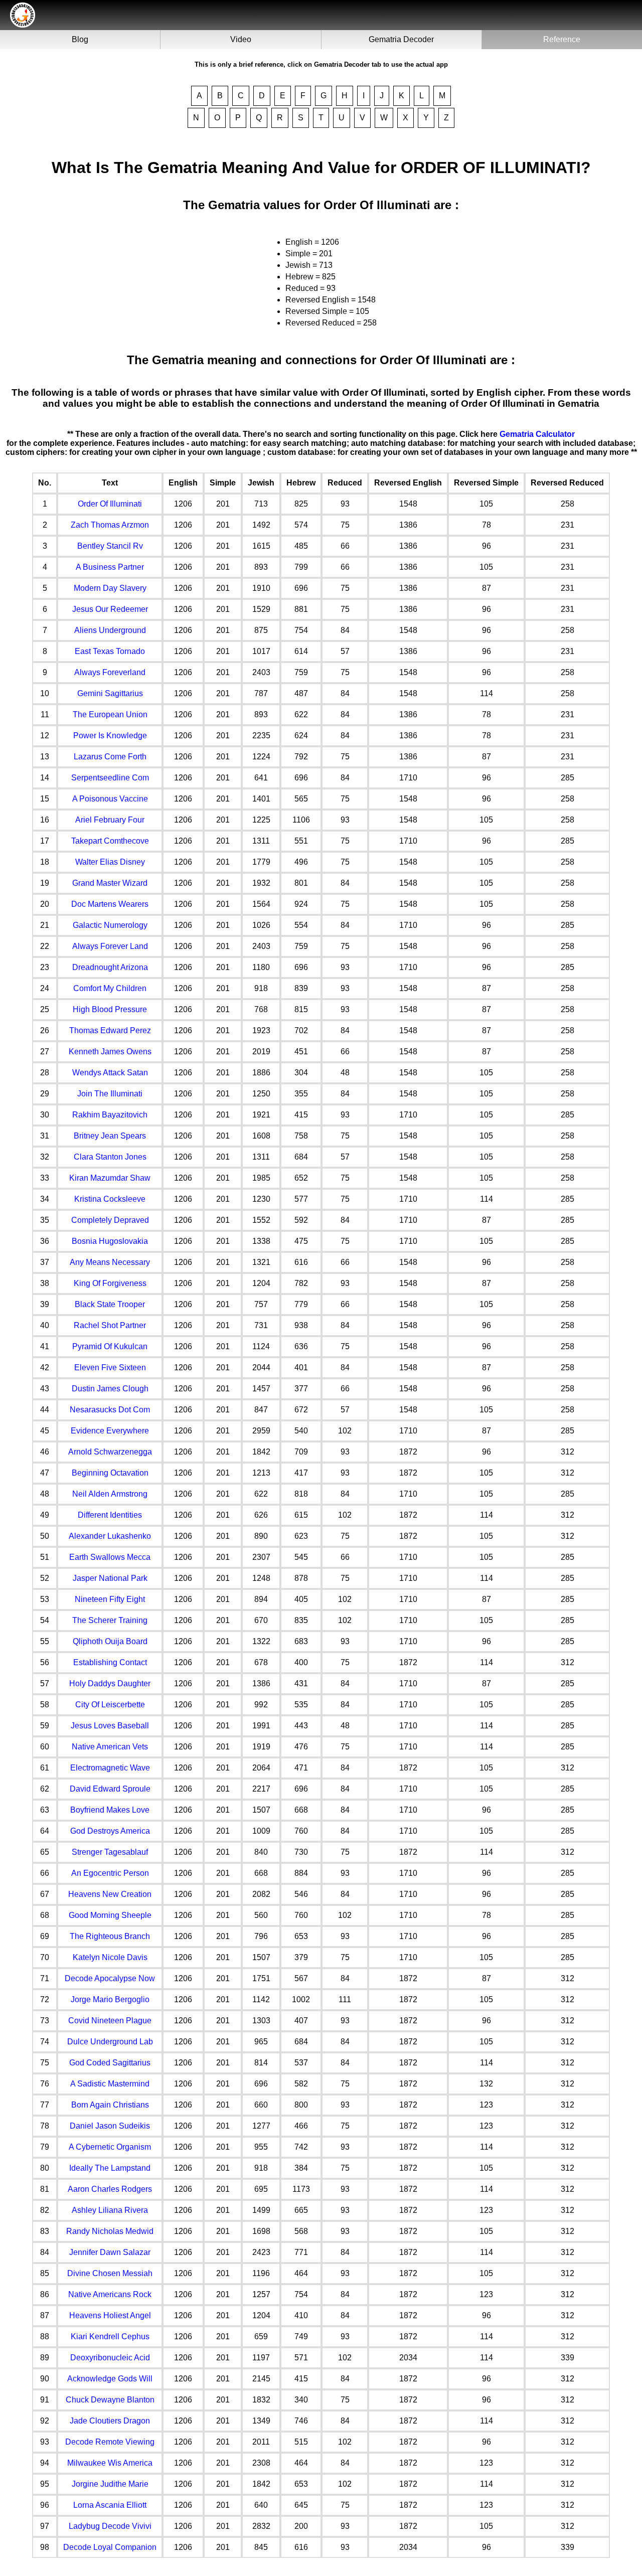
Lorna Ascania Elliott (110, 2505)
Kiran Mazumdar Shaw (110, 1178)
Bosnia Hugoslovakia (110, 1241)
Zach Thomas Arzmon (110, 525)
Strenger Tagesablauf (110, 1852)
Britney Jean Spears (110, 1136)
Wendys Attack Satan (110, 1073)
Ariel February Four (110, 820)
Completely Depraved (110, 1220)
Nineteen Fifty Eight (110, 1599)
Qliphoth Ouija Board (110, 1641)
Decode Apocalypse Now (110, 1978)
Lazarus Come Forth (110, 757)
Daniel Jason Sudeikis (110, 2126)
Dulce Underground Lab (110, 2042)
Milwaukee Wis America (110, 2463)
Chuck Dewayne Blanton (110, 2400)
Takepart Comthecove (110, 841)
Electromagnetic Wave (110, 1768)
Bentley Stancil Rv (110, 546)
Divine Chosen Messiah (110, 2273)
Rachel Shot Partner (110, 1325)
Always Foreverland (110, 672)
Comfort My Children (110, 988)
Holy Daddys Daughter (110, 1683)
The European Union (110, 714)
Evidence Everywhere (110, 1431)
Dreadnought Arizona (110, 967)
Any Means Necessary (110, 1262)
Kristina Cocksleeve (110, 1199)
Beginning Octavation (110, 1473)
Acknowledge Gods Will (110, 2379)
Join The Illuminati (110, 1094)
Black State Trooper (110, 1304)
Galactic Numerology (110, 925)
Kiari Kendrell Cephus (110, 2337)
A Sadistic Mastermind (110, 2084)
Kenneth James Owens (110, 1052)
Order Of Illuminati (110, 504)
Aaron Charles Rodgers (110, 2189)
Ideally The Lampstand (110, 2168)
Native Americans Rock (110, 2294)
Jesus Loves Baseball (110, 1726)
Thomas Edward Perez (110, 1030)
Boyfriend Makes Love (110, 1810)
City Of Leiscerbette (110, 1705)
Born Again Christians (110, 2105)
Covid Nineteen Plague (110, 2021)
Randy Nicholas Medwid (110, 2231)
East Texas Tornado (110, 651)
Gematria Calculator (537, 434)
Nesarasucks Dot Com (110, 1410)
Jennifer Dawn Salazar (110, 2252)
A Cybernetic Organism (110, 2147)
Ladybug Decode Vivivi (110, 2526)
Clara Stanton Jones (110, 1157)
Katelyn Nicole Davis (110, 1957)
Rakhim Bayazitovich (110, 1115)
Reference (562, 39)
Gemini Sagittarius (110, 693)
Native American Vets (110, 1747)
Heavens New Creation (110, 1894)
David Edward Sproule (110, 1789)
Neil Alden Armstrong (110, 1494)
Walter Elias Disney (110, 862)
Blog (80, 39)
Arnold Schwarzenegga (110, 1452)
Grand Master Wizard (110, 883)
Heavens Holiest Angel (110, 2315)
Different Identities (110, 1515)
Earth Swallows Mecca (110, 1557)
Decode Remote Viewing (110, 2442)
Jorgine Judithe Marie (110, 2484)
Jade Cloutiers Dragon (110, 2421)
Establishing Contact (110, 1662)
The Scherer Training (110, 1620)
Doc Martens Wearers (110, 904)
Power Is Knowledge (110, 736)
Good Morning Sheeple (110, 1915)
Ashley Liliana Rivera (110, 2210)
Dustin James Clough (110, 1389)
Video (241, 39)
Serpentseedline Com (110, 778)
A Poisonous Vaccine (110, 799)
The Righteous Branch (110, 1936)
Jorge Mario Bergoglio (110, 1999)
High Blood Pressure (110, 1009)
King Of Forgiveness (110, 1283)
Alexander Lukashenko (110, 1536)
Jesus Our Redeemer (110, 609)
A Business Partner (110, 567)
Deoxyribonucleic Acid (110, 2358)
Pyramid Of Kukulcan (110, 1346)
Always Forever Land (110, 946)
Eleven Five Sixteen (110, 1367)
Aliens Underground (110, 630)
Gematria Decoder (401, 39)
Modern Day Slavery (110, 588)
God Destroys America (110, 1831)
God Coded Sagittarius (110, 2063)
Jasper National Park (110, 1578)
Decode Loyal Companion (110, 2547)
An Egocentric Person (110, 1873)
